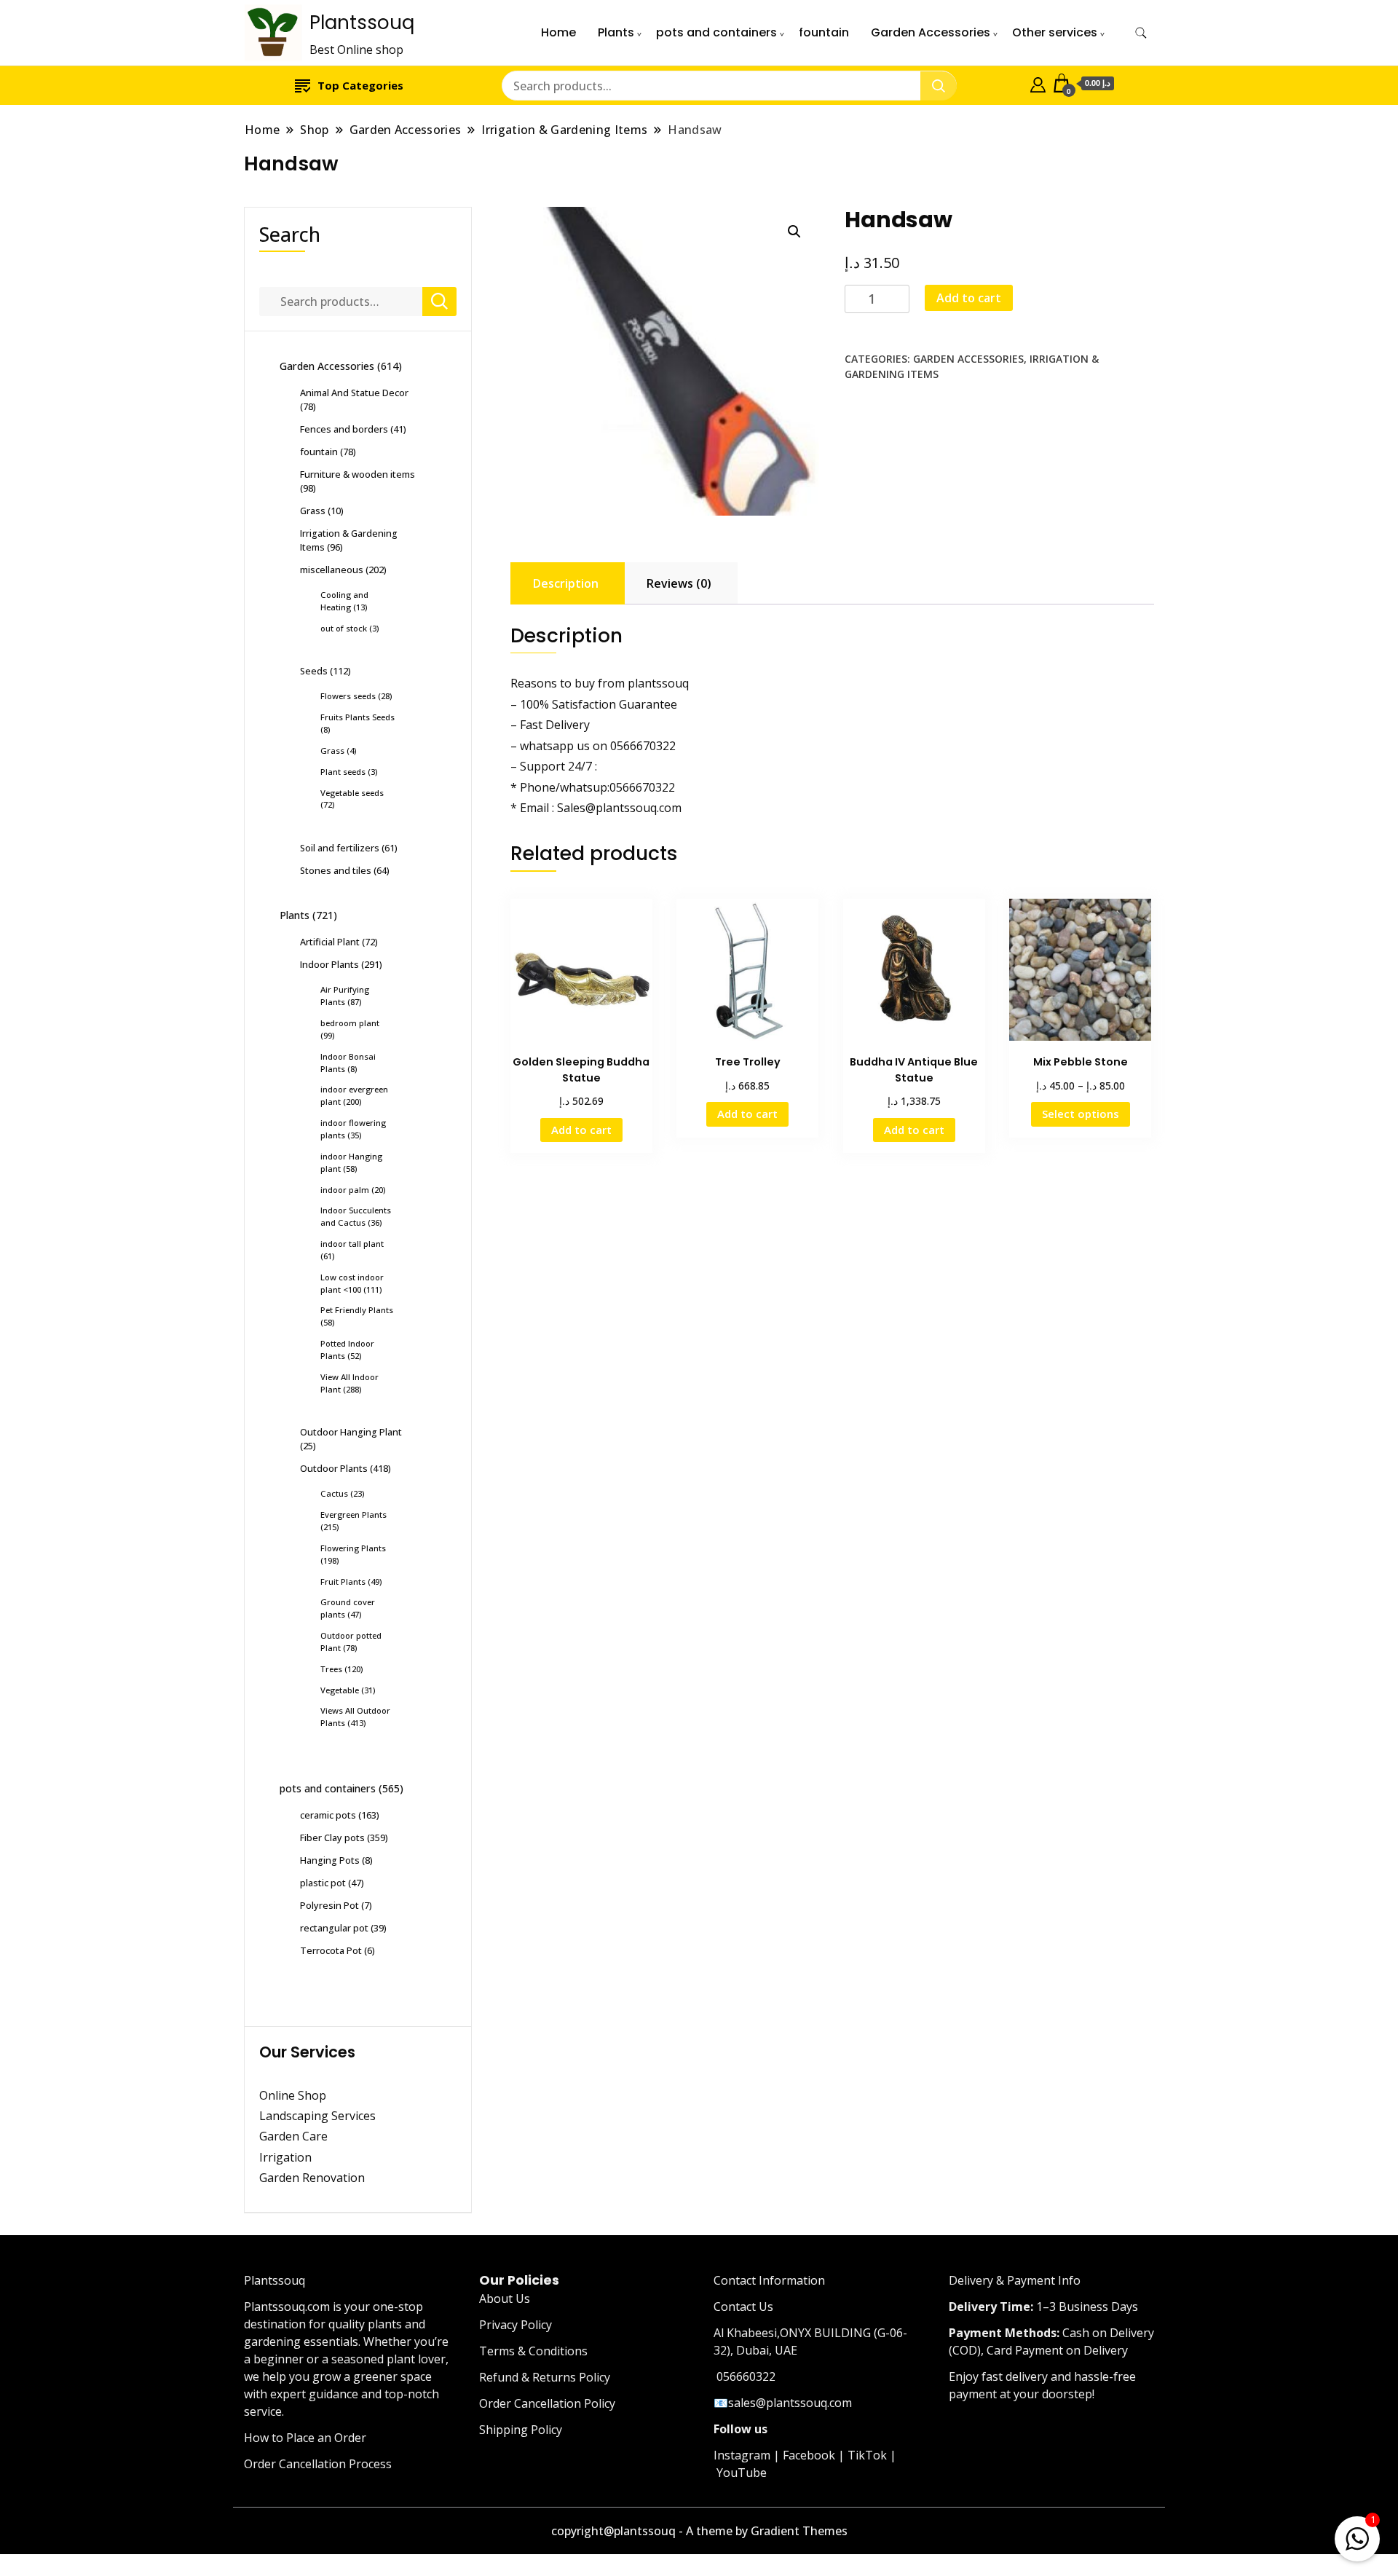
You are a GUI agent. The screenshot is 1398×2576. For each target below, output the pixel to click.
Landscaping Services (317, 2116)
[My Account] (1038, 83)
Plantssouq (362, 23)
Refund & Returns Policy (545, 2377)
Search (290, 234)
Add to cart (969, 298)
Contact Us (743, 2307)
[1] (1357, 2536)
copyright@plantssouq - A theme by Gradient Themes (699, 2531)
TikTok (867, 2455)
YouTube (742, 2473)
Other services (1055, 32)
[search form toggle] (1141, 33)
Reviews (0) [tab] (679, 583)
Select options (1081, 1114)
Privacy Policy (516, 2325)
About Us (505, 2299)
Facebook (809, 2455)
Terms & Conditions (533, 2351)
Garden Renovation (312, 2178)
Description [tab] (566, 583)
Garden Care (293, 2136)
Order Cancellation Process (318, 2464)
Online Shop (293, 2095)
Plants (616, 32)
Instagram (742, 2455)
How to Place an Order (305, 2438)
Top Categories (360, 85)
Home (558, 32)
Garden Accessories (931, 32)
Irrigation (287, 2157)
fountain (824, 32)
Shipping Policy (521, 2430)
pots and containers (716, 32)
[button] (794, 232)
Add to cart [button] (581, 1130)
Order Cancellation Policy (547, 2403)
